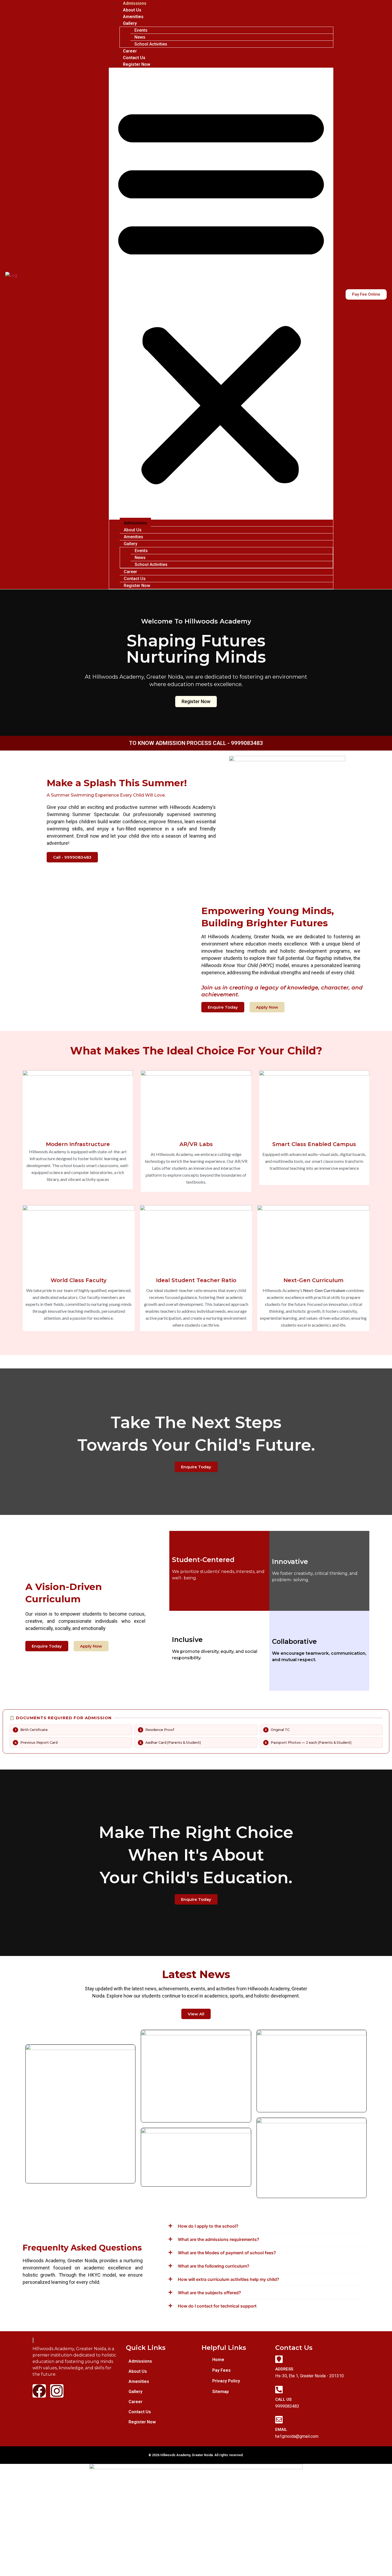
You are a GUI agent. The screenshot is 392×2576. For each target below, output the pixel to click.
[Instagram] (57, 2391)
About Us (132, 10)
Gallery (130, 23)
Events (141, 30)
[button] (221, 294)
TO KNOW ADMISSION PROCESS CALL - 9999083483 (196, 743)
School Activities (151, 44)
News (140, 37)
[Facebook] (39, 2391)
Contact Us (134, 58)
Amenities (133, 17)
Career (130, 51)
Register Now (137, 64)
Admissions (135, 3)
